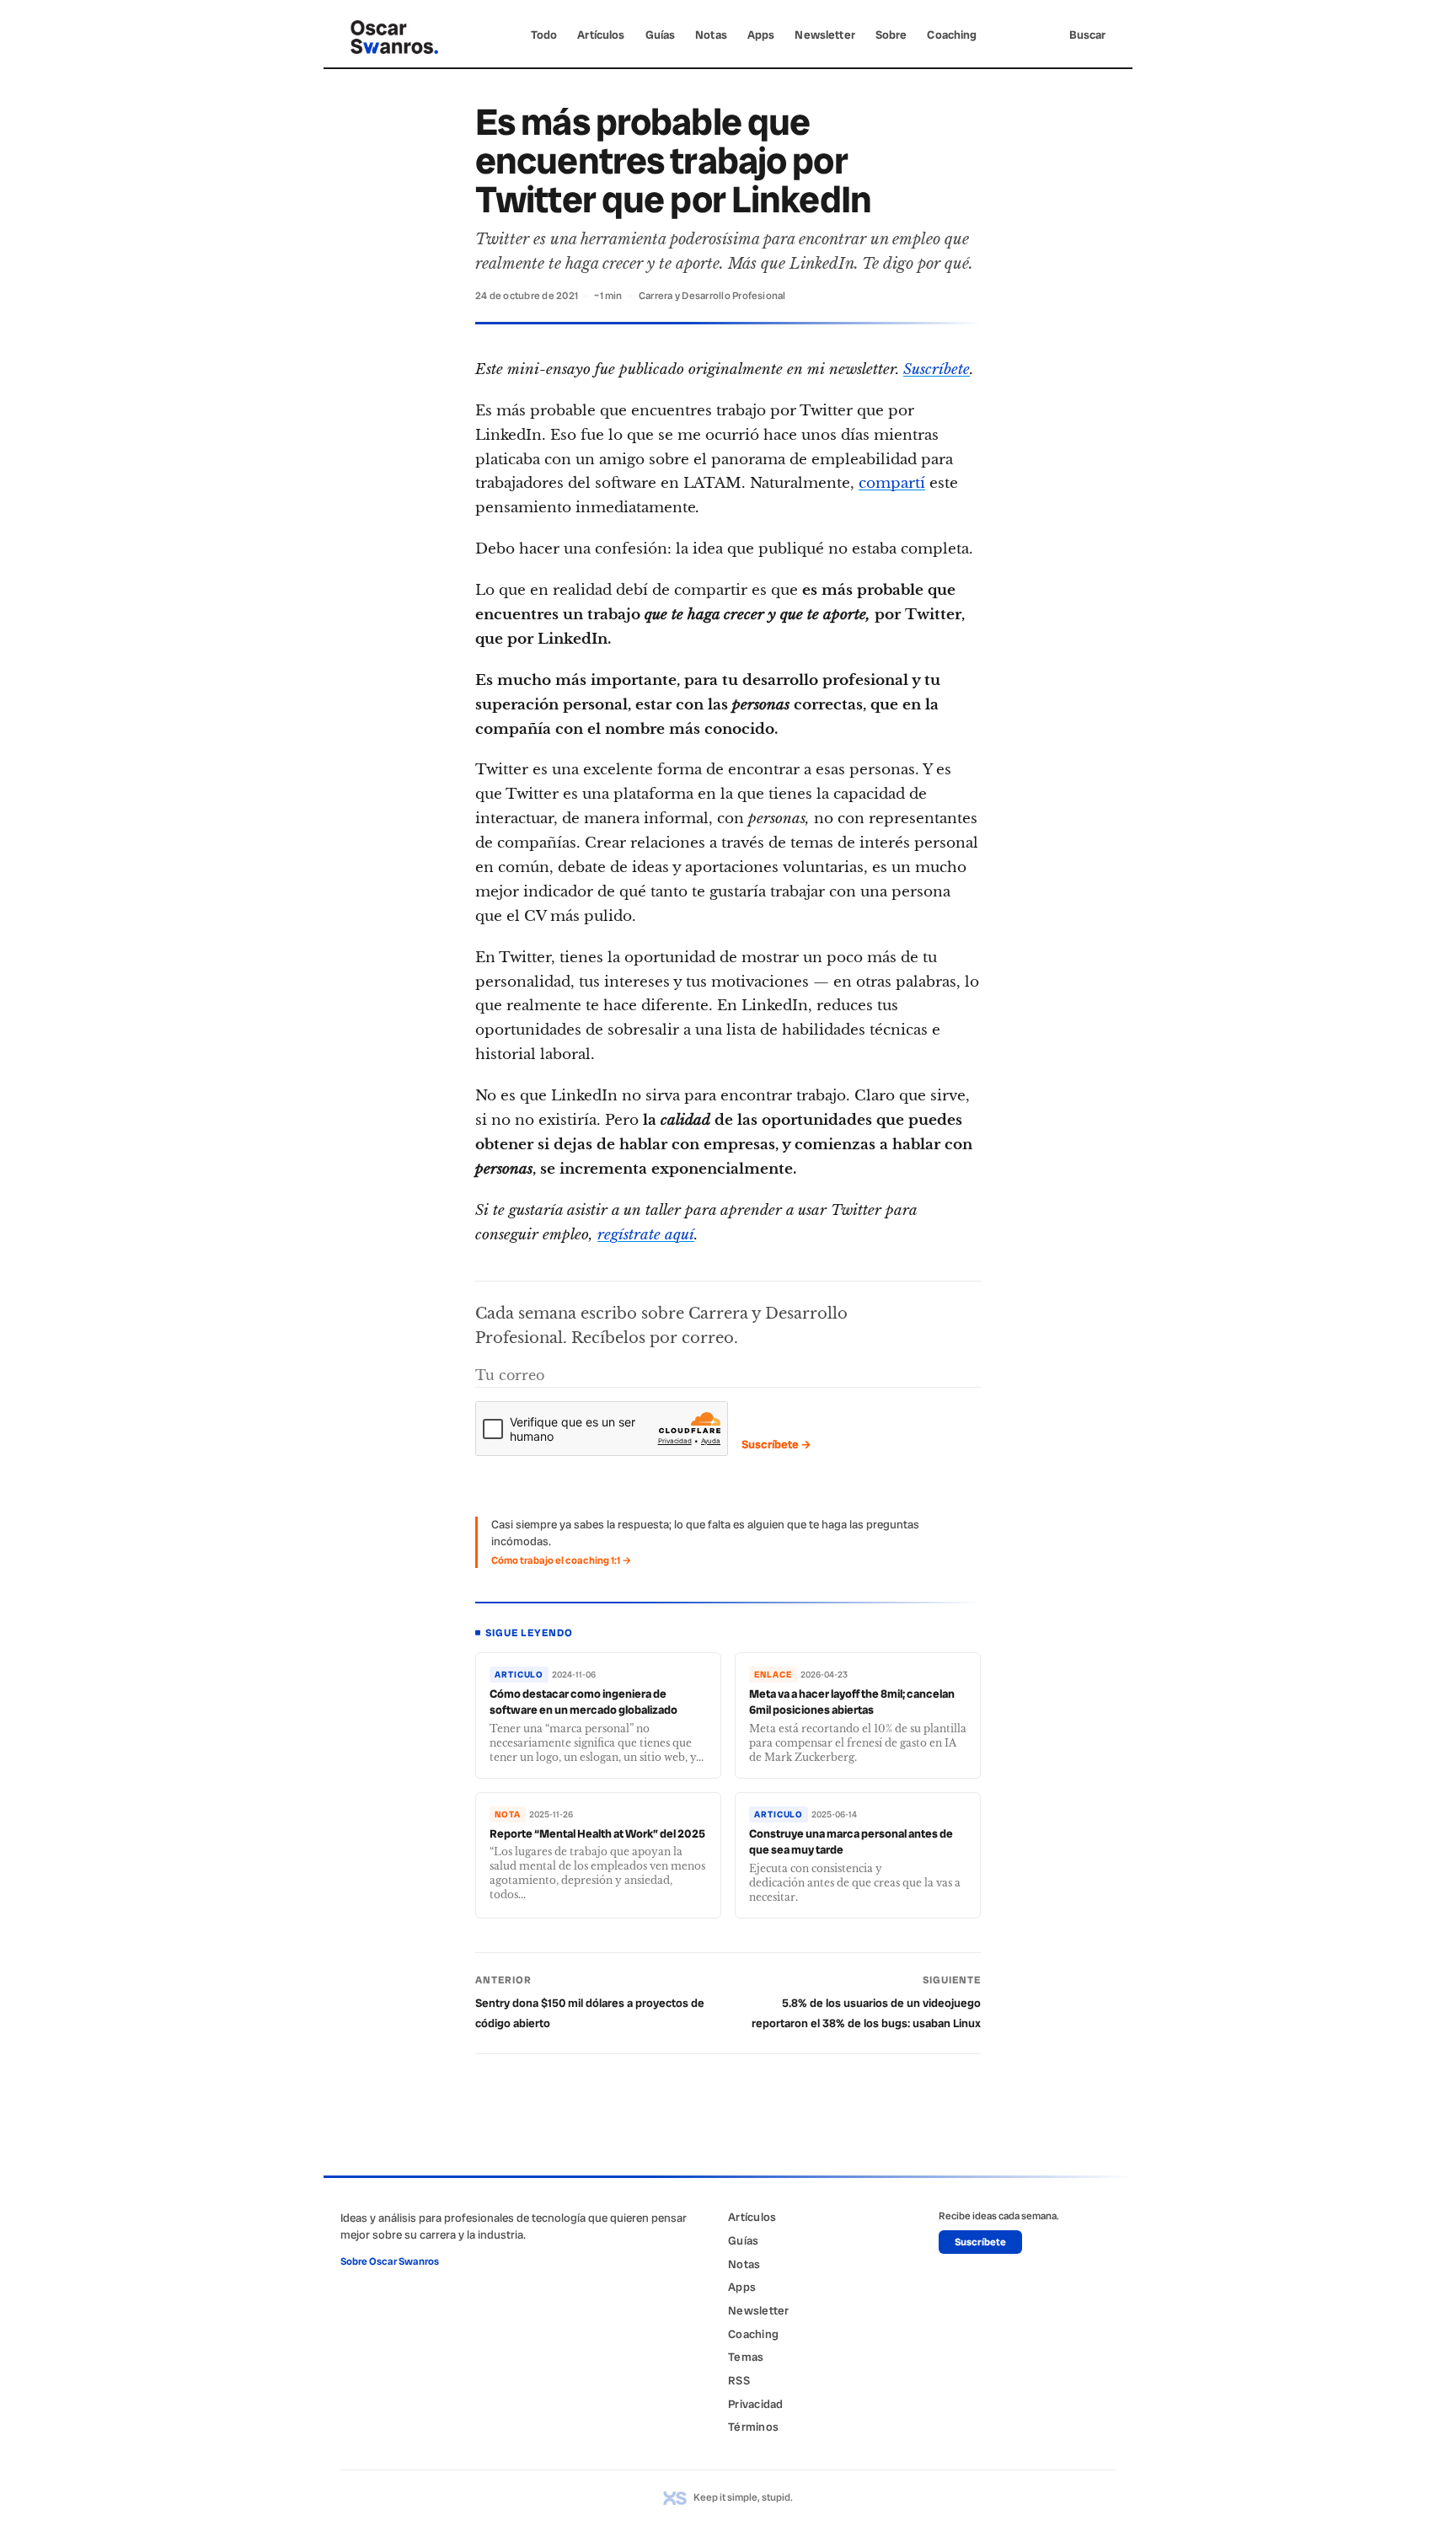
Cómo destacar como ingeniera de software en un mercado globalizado (583, 1702)
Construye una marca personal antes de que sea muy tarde (851, 1842)
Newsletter (824, 35)
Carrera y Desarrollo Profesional (712, 296)
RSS (739, 2380)
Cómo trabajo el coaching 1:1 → (561, 1560)
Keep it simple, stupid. (743, 2497)
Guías (661, 35)
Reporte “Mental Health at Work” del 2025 (597, 1833)
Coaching (952, 35)
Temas (746, 2357)
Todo (544, 35)
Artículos (601, 35)
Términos (753, 2427)
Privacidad (756, 2404)
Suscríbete (937, 369)
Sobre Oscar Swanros (390, 2261)
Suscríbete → (776, 1444)
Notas (711, 35)
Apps (761, 35)
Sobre (891, 35)
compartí (892, 483)
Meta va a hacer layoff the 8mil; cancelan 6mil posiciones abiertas (852, 1702)
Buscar (1087, 35)
